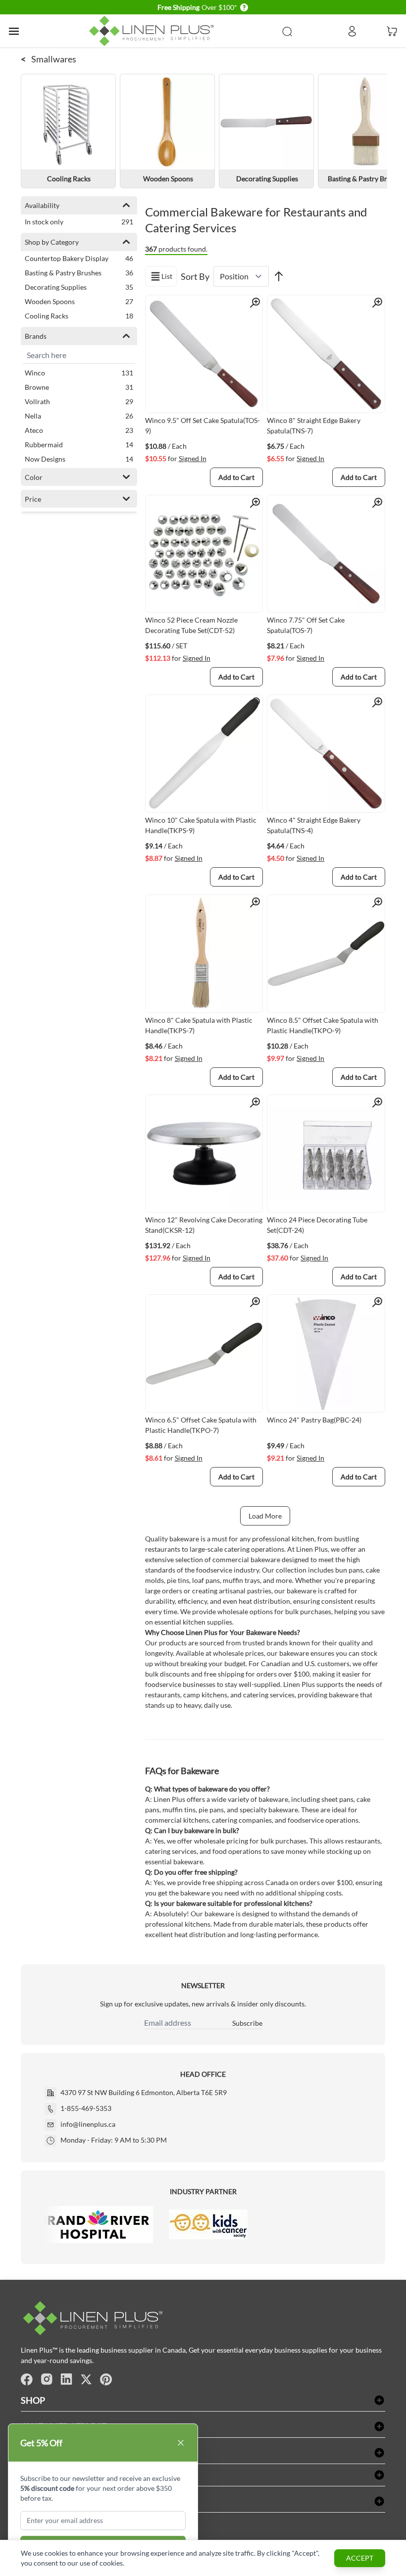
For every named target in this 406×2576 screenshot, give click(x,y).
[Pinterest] (106, 2379)
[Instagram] (47, 2379)
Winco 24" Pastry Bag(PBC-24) (314, 1420)
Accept (360, 2558)
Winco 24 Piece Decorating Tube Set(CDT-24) (317, 1225)
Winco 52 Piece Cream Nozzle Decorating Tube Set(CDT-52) (191, 625)
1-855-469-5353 (86, 2108)
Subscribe (247, 2023)
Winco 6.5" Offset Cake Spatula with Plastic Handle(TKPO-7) (201, 1425)
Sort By (195, 276)
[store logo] (153, 31)
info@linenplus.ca (88, 2124)
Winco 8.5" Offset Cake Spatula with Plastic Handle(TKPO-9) (323, 1025)
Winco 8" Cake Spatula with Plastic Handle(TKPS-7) (199, 1025)
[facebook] (27, 2379)
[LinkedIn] (66, 2379)
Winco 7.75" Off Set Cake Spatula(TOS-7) (306, 625)
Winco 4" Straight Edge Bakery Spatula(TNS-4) (314, 825)
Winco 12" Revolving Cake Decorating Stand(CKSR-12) (204, 1225)
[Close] (181, 2443)
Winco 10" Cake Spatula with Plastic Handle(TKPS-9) (201, 825)
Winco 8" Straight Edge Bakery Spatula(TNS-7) (314, 425)
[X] (86, 2379)
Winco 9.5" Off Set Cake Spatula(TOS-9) (203, 425)
